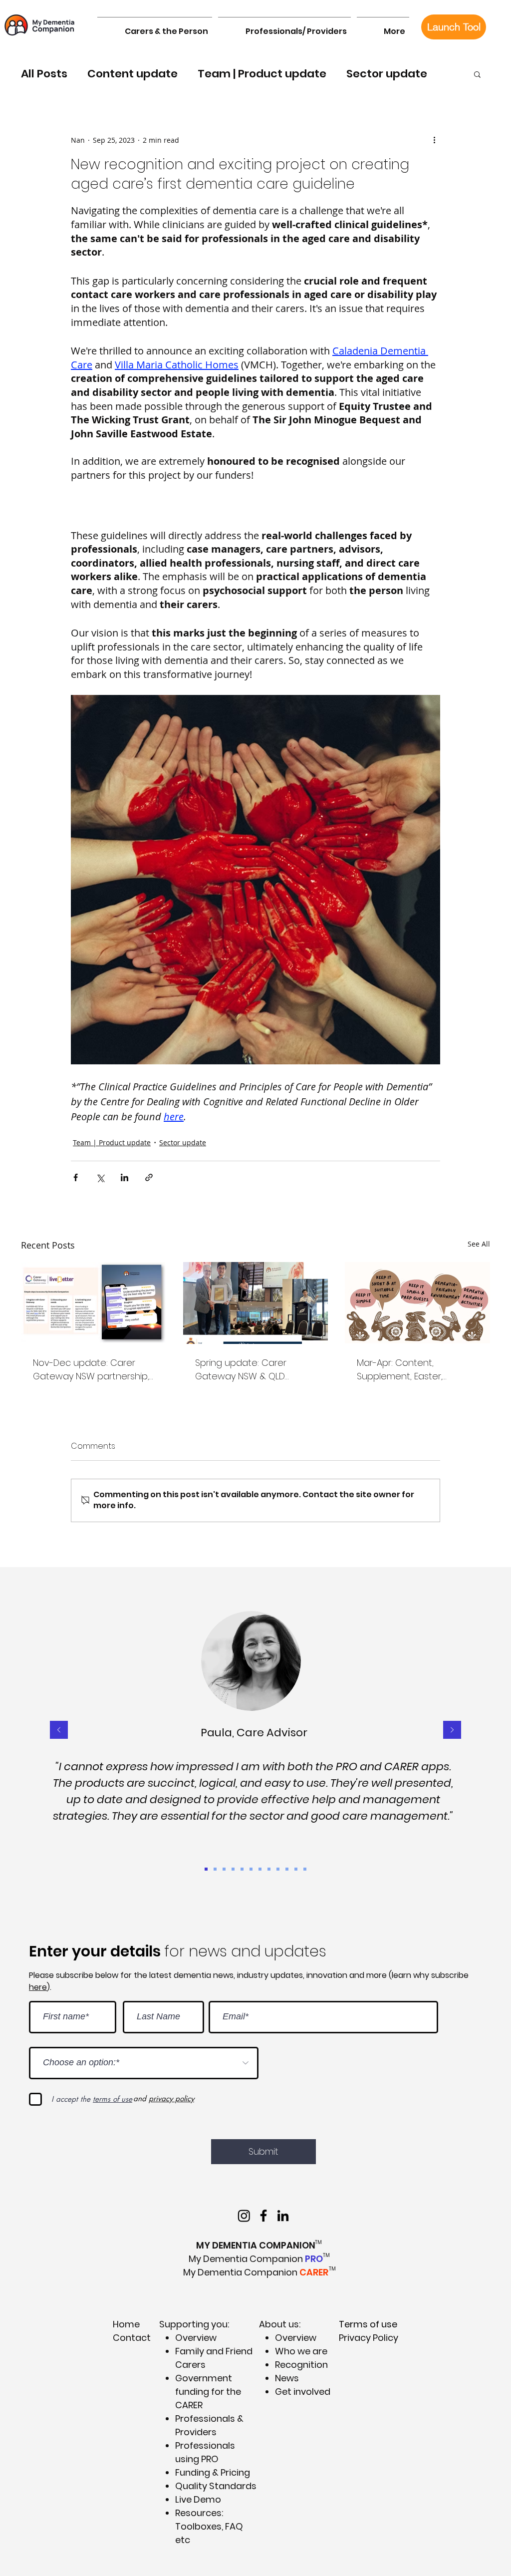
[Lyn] (296, 1869)
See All (479, 1244)
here (38, 1987)
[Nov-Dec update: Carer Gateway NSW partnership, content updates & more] (94, 1303)
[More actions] (434, 140)
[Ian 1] (233, 1869)
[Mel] (287, 1869)
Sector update (387, 74)
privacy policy (171, 2098)
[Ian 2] (269, 1869)
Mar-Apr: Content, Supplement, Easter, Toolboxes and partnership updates (415, 1370)
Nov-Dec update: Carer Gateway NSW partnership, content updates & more (91, 1370)
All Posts (44, 74)
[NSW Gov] (278, 1869)
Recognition (301, 2365)
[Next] (452, 1731)
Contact (132, 2338)
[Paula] (206, 1869)
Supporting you (193, 2324)
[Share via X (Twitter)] (100, 1177)
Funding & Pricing (213, 2472)
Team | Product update (262, 74)
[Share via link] (149, 1177)
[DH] (224, 1869)
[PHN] (305, 1869)
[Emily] (251, 1869)
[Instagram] (244, 2216)
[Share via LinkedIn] (125, 1177)
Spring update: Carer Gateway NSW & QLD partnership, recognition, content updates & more (250, 1370)
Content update (132, 74)
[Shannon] (215, 1869)
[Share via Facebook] (76, 1177)
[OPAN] (260, 1869)
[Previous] (59, 1731)
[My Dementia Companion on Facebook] (263, 2216)
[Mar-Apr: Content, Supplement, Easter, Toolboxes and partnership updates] (417, 1303)
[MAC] (242, 1869)
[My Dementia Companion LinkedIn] (283, 2216)
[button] (155, 27)
